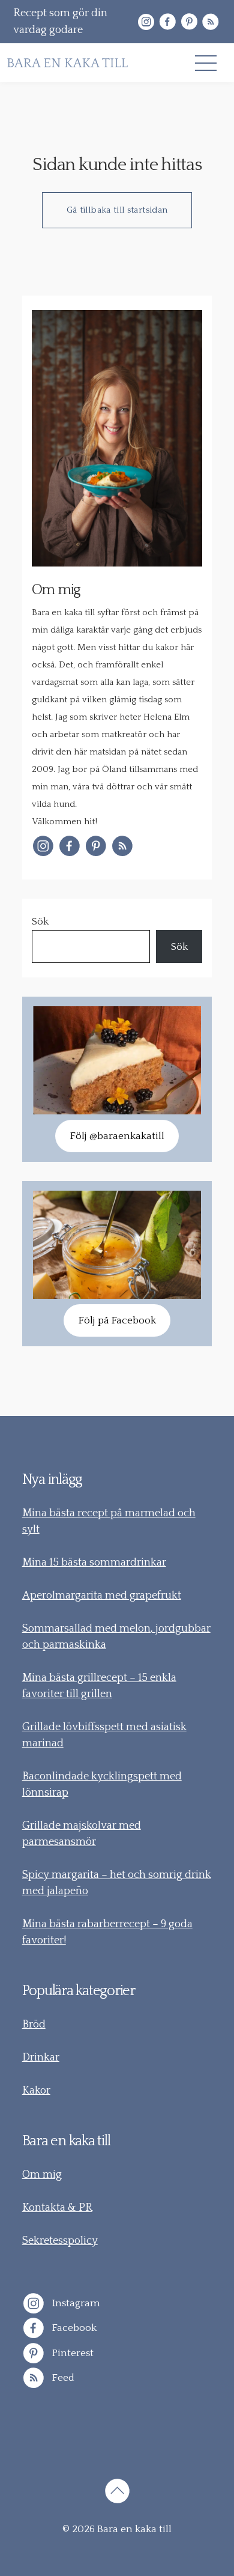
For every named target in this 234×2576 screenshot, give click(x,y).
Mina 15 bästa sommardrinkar (94, 1563)
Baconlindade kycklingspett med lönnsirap (102, 1785)
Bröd (34, 2025)
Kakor (36, 2091)
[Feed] (211, 22)
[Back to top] (117, 2493)
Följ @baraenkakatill (117, 1136)
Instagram (75, 2303)
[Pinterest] (189, 22)
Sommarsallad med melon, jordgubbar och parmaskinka (116, 1637)
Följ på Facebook (117, 1320)
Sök (40, 922)
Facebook (73, 2328)
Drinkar (41, 2058)
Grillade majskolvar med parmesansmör (82, 1834)
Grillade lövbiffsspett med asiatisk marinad (104, 1735)
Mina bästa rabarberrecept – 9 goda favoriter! (107, 1932)
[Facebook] (167, 22)
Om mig (42, 2175)
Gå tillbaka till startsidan (117, 210)
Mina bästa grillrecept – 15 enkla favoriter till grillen (99, 1686)
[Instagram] (146, 22)
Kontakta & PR (57, 2208)
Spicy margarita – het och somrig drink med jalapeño (117, 1883)
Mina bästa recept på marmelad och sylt (109, 1521)
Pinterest (72, 2353)
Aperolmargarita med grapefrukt (102, 1596)
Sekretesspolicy (60, 2241)
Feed (62, 2378)
